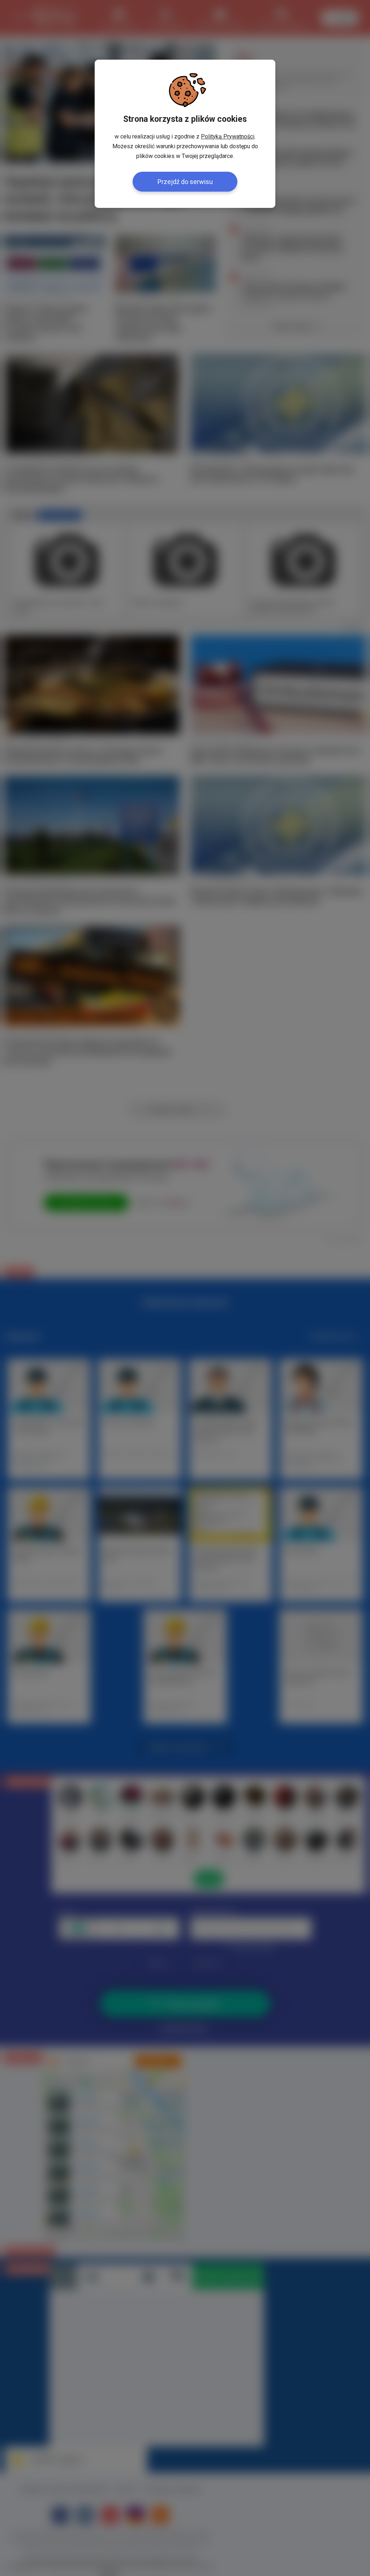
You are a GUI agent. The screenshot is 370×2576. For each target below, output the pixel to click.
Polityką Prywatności (228, 136)
